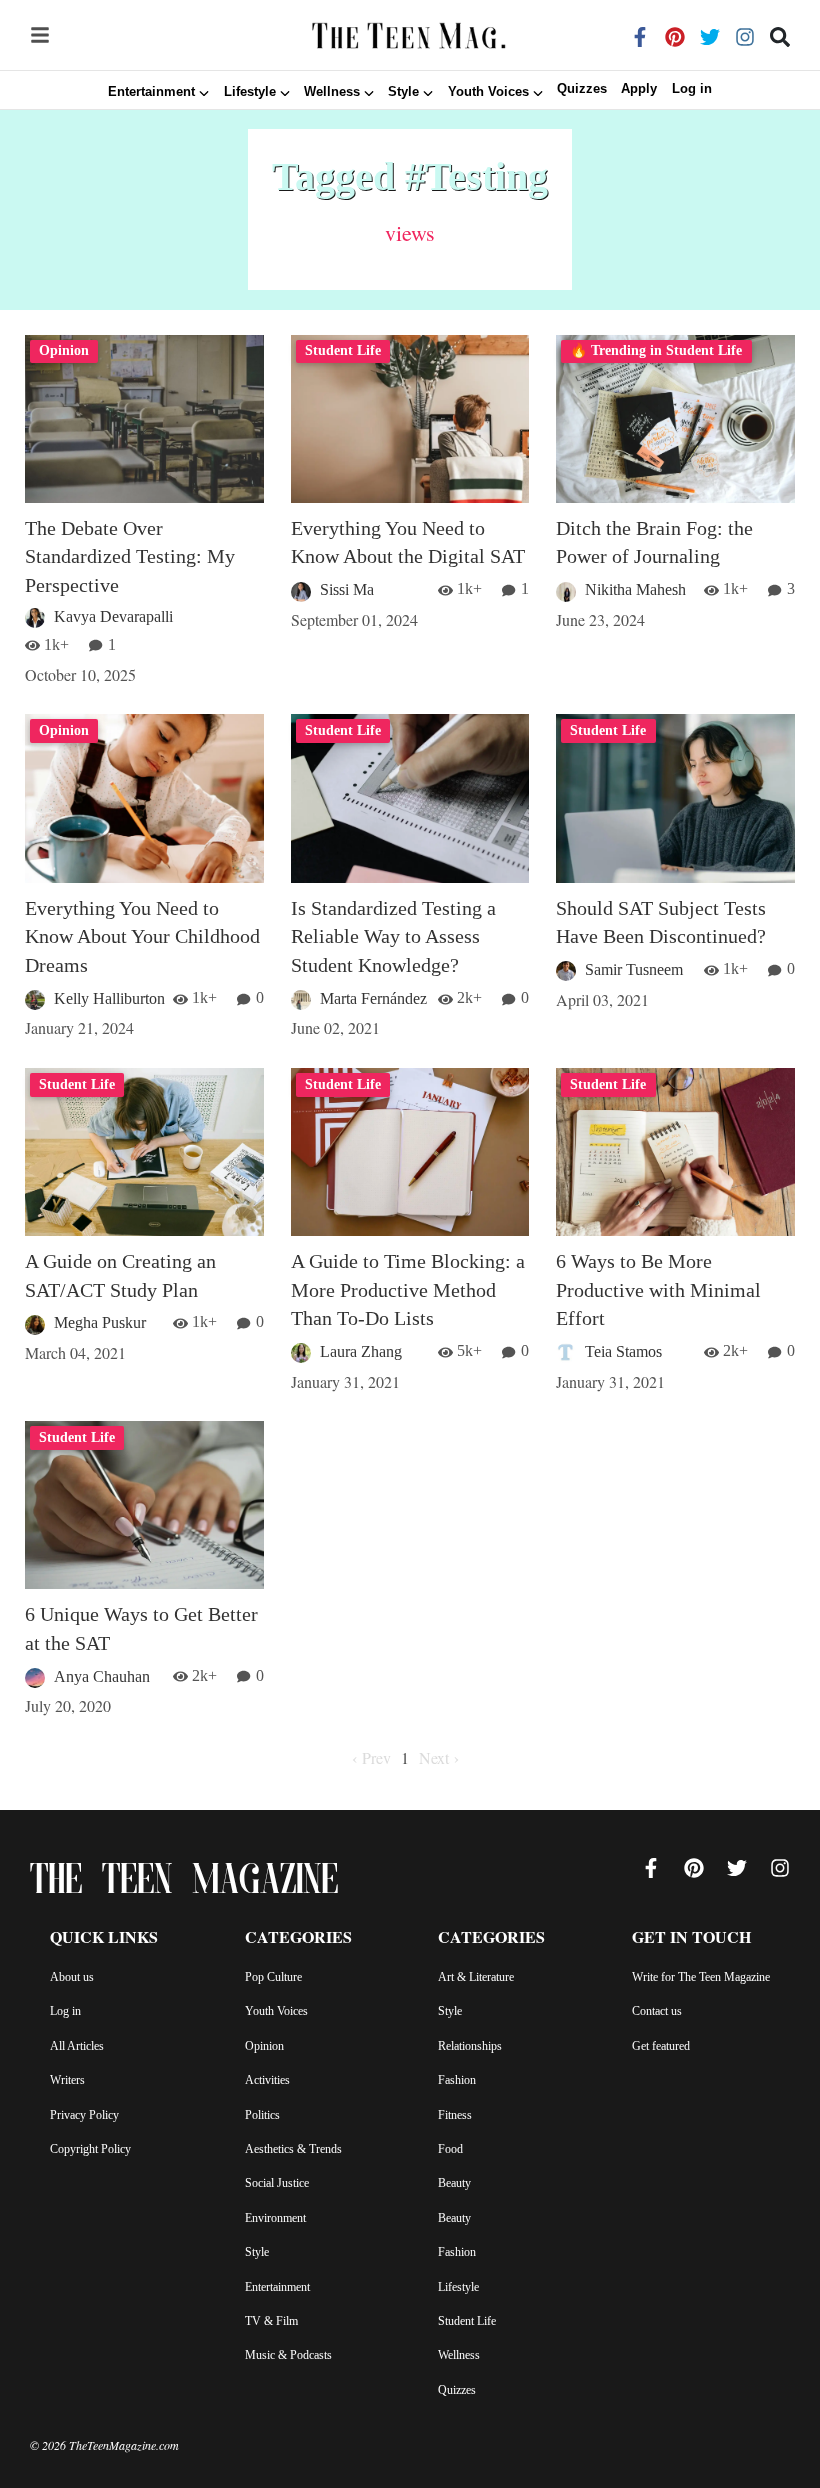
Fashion (457, 2080)
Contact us (657, 2011)
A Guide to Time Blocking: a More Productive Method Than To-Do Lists (408, 1290)
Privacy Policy (84, 2115)
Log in (692, 89)
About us (72, 1977)
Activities (267, 2080)
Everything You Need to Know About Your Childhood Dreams (142, 937)
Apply (639, 89)
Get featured (661, 2046)
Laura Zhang (361, 1351)
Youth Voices (276, 2011)
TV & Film (271, 2321)
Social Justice (277, 2183)
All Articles (77, 2046)
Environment (275, 2218)
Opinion (264, 2046)
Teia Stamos (623, 1351)
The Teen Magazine (184, 1883)
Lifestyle (458, 2287)
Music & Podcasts (288, 2355)
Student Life (467, 2321)
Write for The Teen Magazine (701, 1977)
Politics (262, 2115)
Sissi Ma (347, 589)
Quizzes (582, 89)
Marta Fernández (373, 998)
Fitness (455, 2115)
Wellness (459, 2355)
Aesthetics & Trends (293, 2149)
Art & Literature (476, 1977)
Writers (67, 2080)
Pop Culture (273, 1977)
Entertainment (277, 2287)
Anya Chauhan (102, 1676)
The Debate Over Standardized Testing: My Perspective (130, 557)
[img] (40, 35)
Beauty (454, 2183)
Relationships (470, 2046)
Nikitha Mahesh (635, 589)
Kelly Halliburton (109, 998)
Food (450, 2149)
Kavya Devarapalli (113, 616)
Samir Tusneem (634, 969)
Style (257, 2252)
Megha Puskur (100, 1322)
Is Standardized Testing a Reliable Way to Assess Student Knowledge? (393, 937)
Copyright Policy (90, 2149)
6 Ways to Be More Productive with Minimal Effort (658, 1290)
